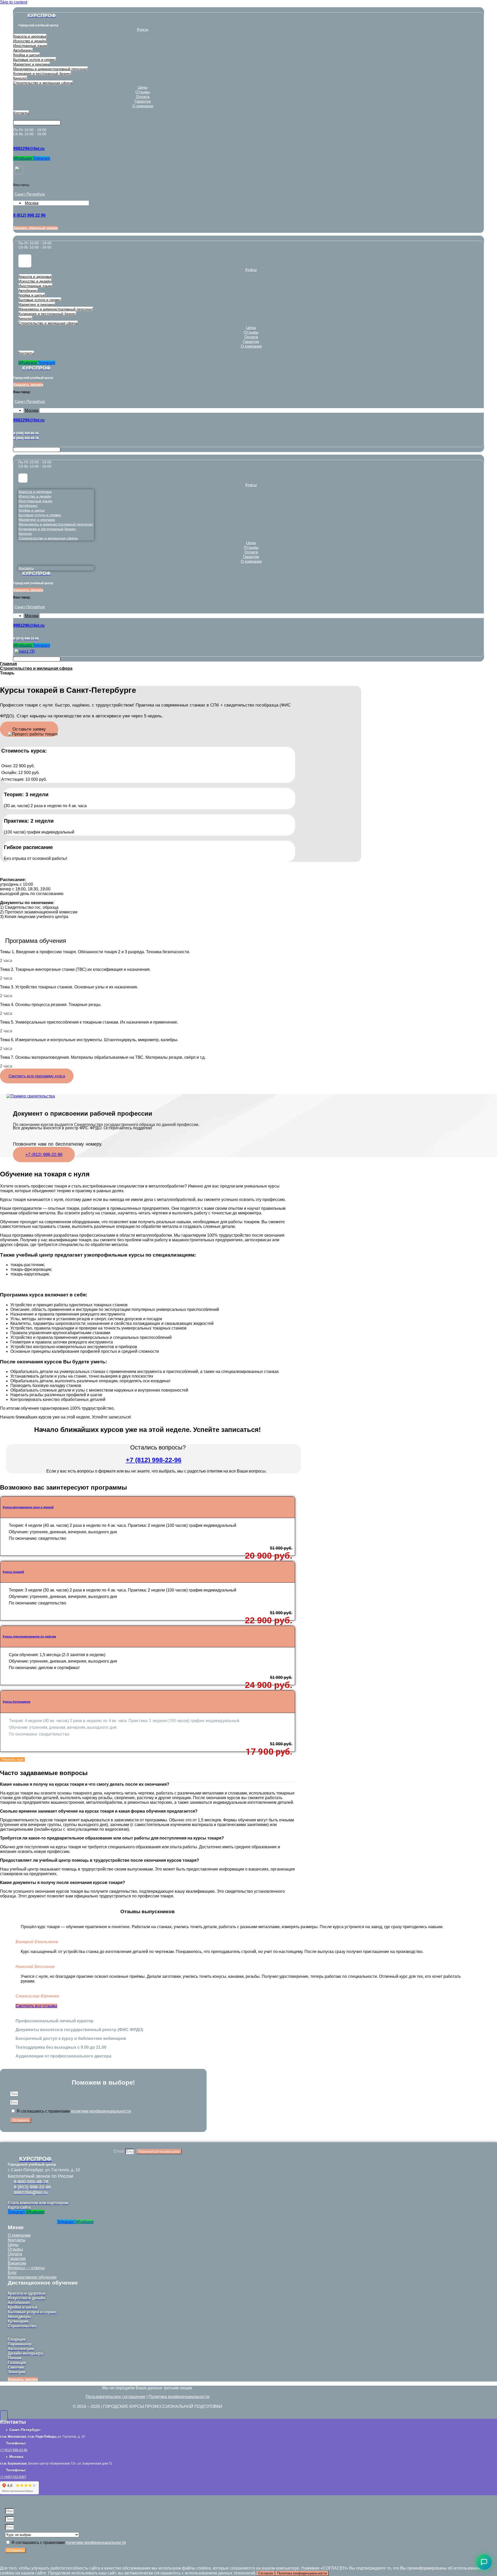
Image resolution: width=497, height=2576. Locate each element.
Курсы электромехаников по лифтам (29, 1636)
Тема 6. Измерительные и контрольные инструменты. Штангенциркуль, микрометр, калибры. (89, 1040)
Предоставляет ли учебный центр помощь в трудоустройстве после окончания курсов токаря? (100, 1860)
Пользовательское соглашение (116, 2397)
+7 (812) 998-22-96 (154, 1460)
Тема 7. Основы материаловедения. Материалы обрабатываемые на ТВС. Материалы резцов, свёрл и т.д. (103, 1057)
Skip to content (14, 2)
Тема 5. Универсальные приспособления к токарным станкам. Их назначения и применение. (89, 1022)
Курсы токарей (13, 1572)
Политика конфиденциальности (179, 2397)
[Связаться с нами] (484, 2562)
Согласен (266, 2573)
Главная (8, 664)
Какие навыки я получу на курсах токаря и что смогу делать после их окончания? (85, 1784)
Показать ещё (12, 1759)
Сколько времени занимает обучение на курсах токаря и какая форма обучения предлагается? (99, 1811)
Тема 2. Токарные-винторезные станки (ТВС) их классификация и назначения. (75, 969)
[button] (29, 729)
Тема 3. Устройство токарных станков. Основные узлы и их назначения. (69, 987)
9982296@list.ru (29, 149)
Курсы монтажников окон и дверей (28, 1507)
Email (119, 2151)
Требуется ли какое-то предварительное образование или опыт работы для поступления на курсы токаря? (112, 1838)
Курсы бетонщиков (17, 1702)
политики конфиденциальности (101, 2111)
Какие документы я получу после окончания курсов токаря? (63, 1883)
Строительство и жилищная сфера (36, 668)
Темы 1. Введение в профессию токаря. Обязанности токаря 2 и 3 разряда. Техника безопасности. (95, 952)
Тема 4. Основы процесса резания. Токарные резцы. (51, 1005)
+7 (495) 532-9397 (13, 2477)
